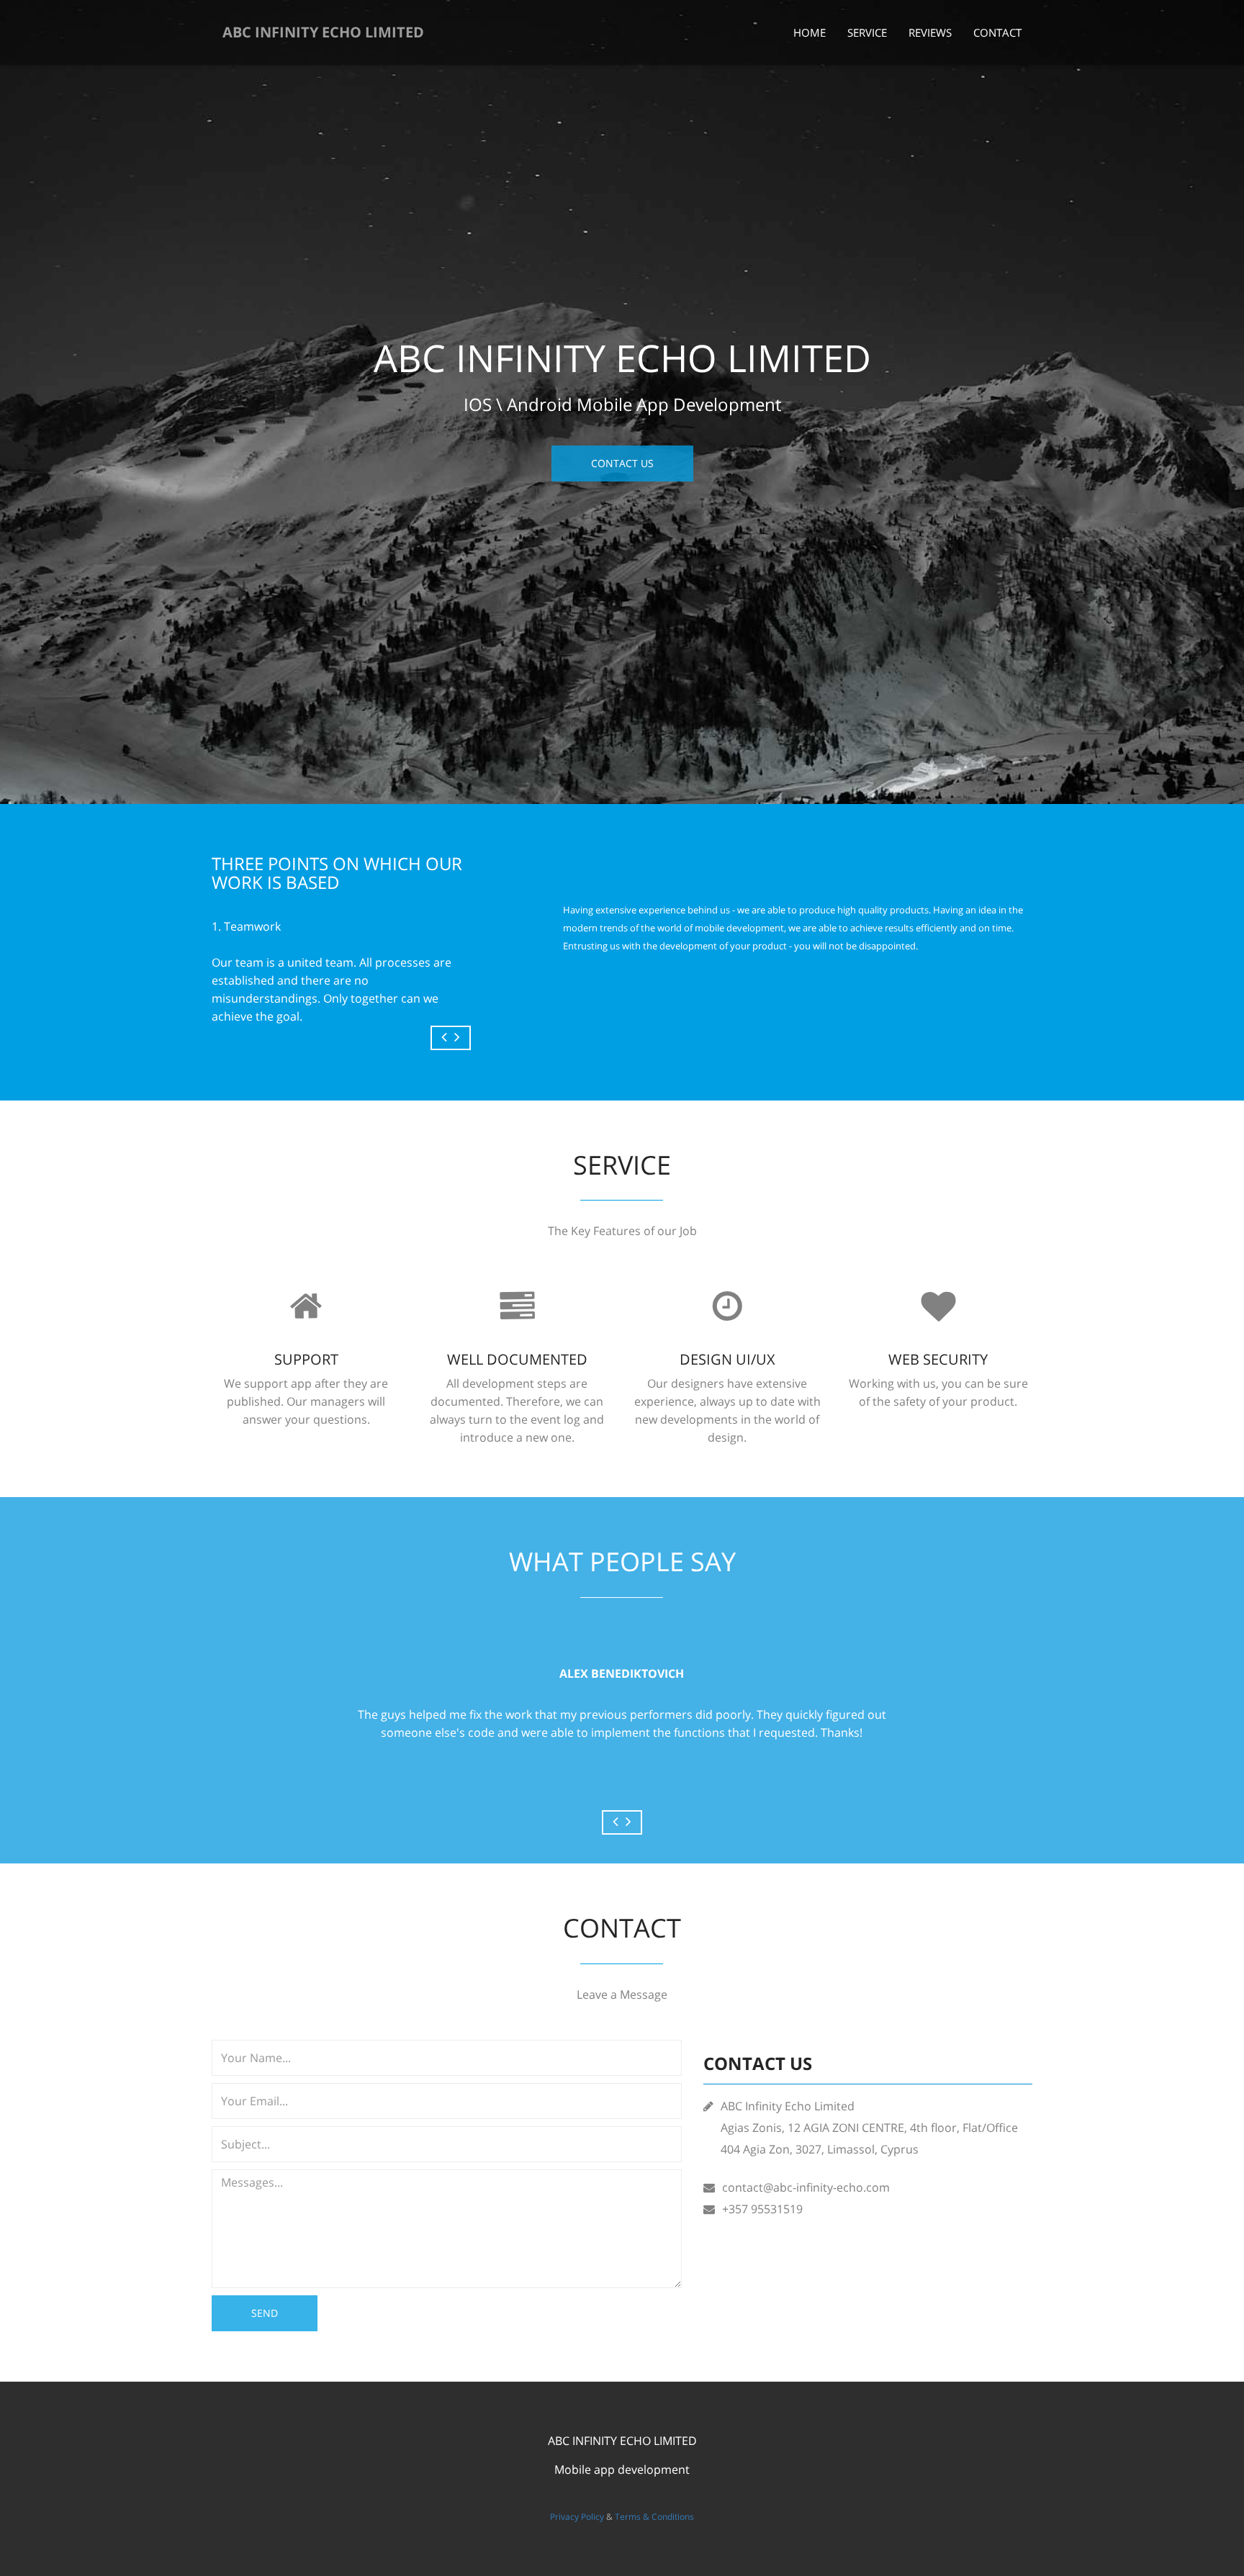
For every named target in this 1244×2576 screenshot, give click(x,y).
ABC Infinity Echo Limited (323, 32)
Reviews (930, 32)
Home (810, 32)
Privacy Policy (577, 2517)
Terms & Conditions (654, 2517)
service (867, 32)
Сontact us (622, 463)
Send (265, 2313)
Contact (997, 32)
